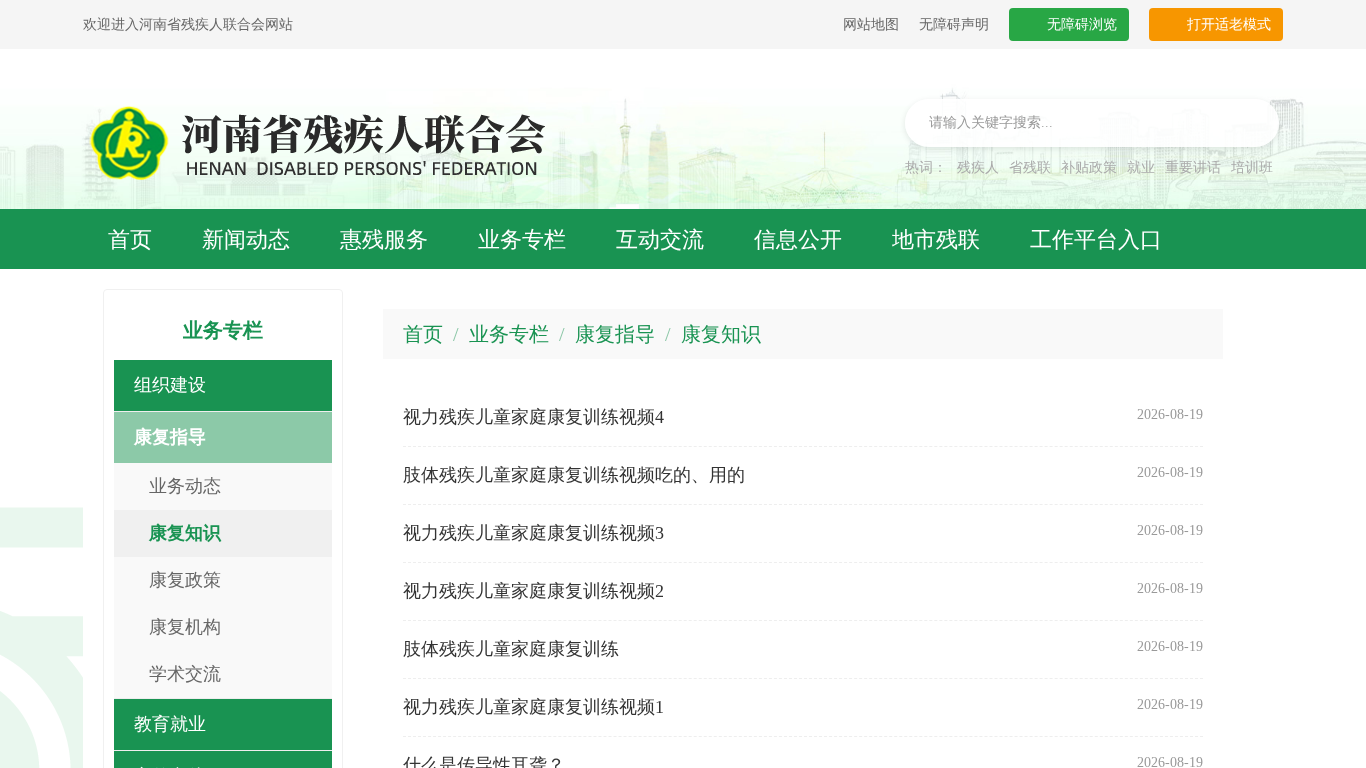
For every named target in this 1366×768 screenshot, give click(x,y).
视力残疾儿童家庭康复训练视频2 (533, 591)
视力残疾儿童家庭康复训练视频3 (533, 533)
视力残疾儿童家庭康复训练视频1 (533, 707)
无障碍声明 (954, 24)
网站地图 (871, 24)
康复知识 (721, 334)
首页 (423, 334)
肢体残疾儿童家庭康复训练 (511, 649)
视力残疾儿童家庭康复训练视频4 (533, 417)
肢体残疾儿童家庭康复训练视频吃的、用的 (574, 475)
